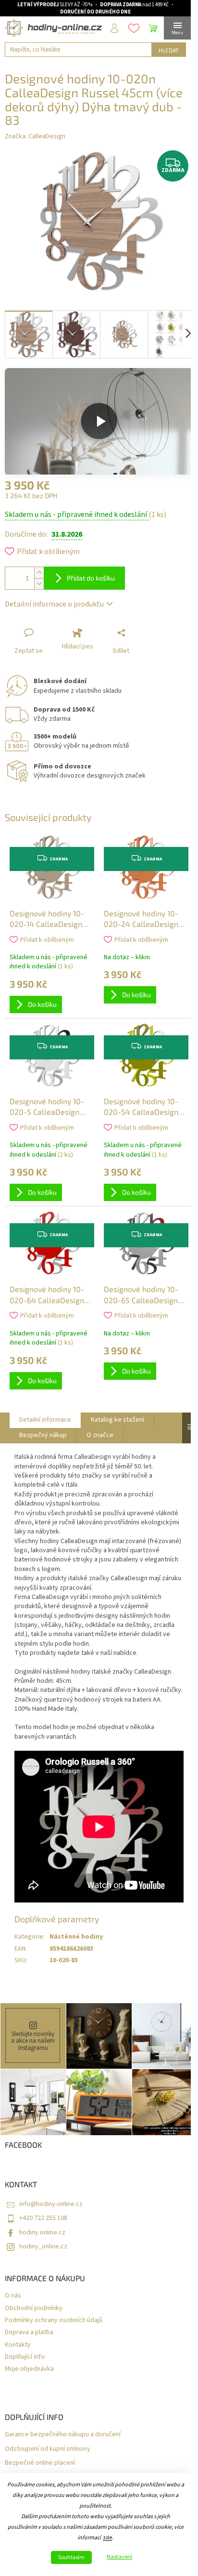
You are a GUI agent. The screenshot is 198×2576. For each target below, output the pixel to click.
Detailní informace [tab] (45, 1420)
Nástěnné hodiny (76, 1937)
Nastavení (119, 2557)
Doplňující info (25, 2357)
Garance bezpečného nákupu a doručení (63, 2435)
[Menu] (177, 28)
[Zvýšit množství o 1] (39, 573)
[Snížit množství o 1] (39, 584)
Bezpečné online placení (40, 2463)
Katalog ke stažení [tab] (118, 1420)
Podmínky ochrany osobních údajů (54, 2320)
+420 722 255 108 (43, 2218)
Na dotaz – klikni (127, 957)
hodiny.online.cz (42, 2233)
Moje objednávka (29, 2369)
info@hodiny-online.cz (51, 2204)
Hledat (169, 50)
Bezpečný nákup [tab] (43, 1435)
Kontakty (18, 2345)
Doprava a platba (29, 2332)
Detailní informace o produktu (54, 604)
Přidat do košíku (91, 578)
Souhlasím (71, 2557)
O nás (13, 2296)
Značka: (35, 136)
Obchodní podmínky (34, 2308)
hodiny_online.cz (43, 2246)
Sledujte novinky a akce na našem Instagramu (33, 2041)
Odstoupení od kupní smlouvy (48, 2449)
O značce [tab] (100, 1435)
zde (107, 2538)
